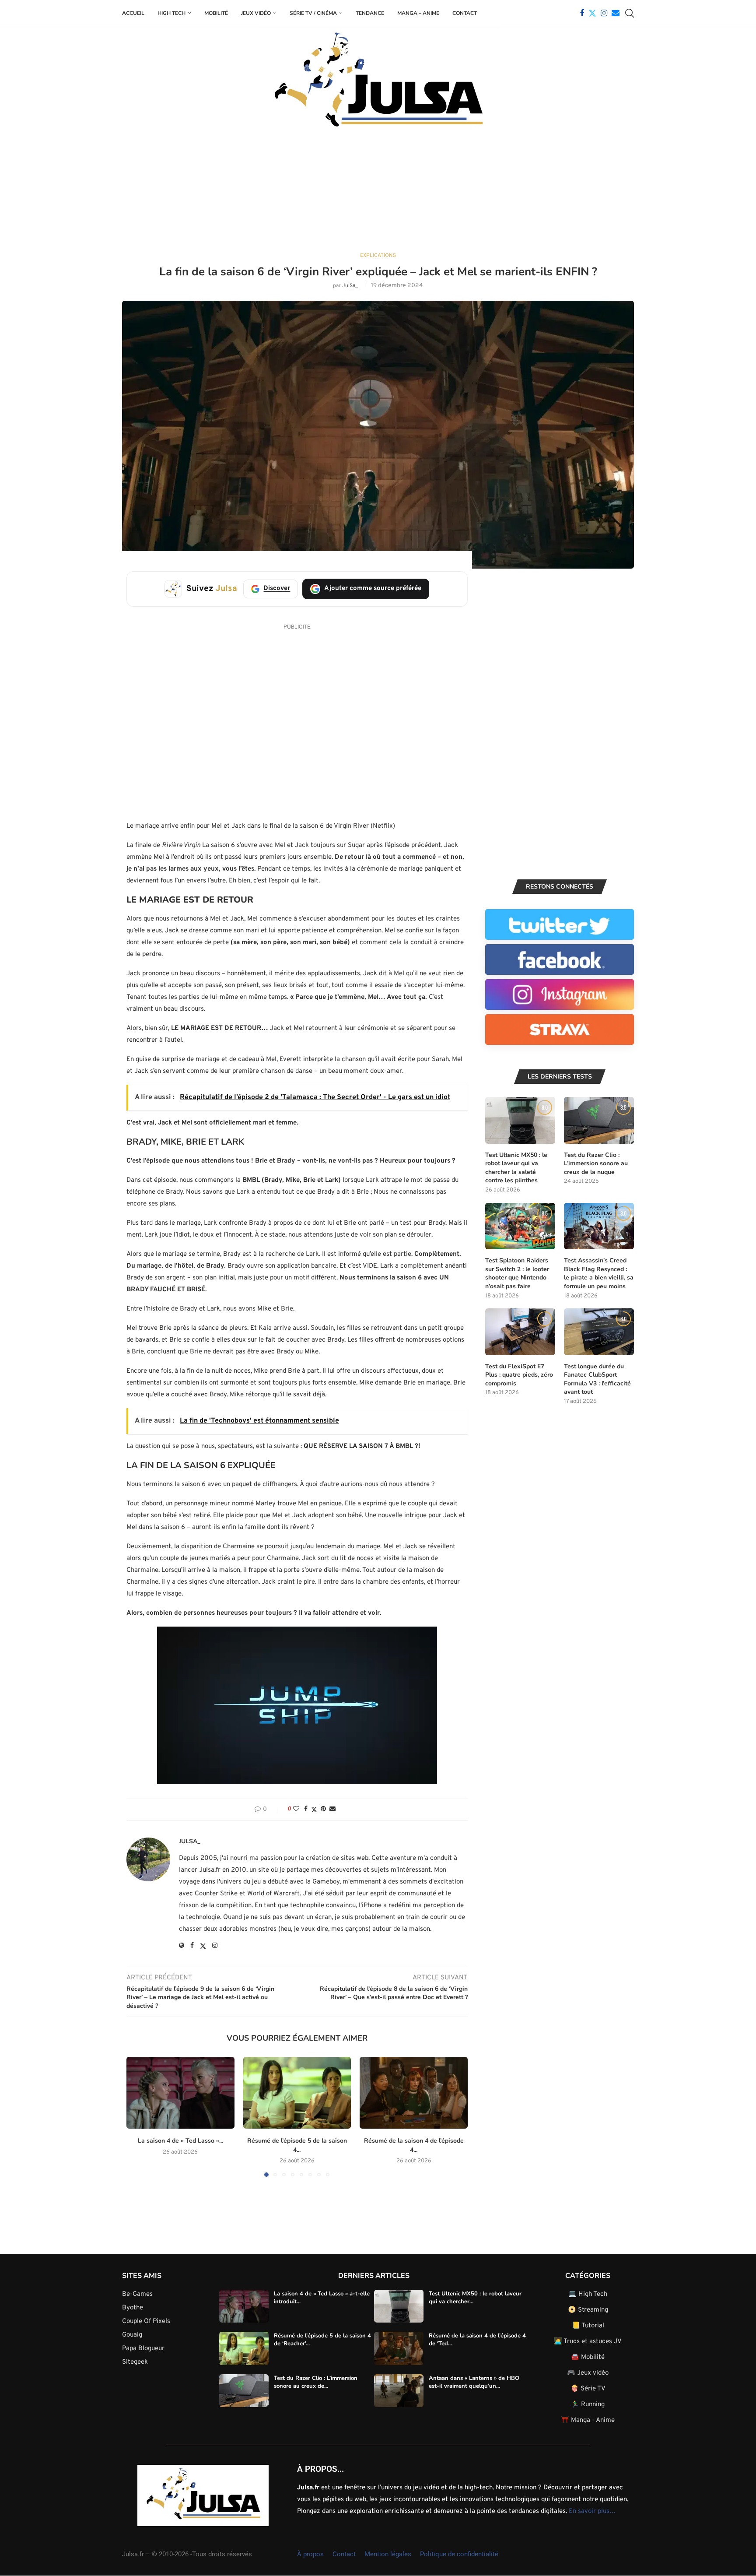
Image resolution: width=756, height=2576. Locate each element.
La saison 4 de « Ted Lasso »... (180, 2141)
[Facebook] (582, 13)
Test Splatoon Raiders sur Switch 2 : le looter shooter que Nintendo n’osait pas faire (517, 1273)
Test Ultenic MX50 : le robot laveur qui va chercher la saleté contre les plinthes (516, 1168)
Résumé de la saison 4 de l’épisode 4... (414, 2145)
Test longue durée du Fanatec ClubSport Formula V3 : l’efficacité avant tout (597, 1379)
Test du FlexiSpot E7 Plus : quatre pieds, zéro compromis (519, 1375)
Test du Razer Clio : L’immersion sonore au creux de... (316, 2382)
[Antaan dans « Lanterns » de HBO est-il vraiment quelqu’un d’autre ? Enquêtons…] (399, 2390)
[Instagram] (604, 13)
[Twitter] (592, 13)
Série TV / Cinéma (313, 13)
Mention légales (388, 2554)
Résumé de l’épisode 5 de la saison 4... (297, 2145)
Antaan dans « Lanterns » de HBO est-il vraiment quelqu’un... (474, 2382)
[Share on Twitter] (314, 1810)
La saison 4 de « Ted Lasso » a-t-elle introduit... (322, 2297)
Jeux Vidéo (256, 13)
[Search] (630, 13)
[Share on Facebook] (306, 1809)
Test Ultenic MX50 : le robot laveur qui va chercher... (475, 2297)
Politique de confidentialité (459, 2554)
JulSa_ (350, 286)
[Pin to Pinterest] (323, 1809)
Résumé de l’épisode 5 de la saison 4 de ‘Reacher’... (322, 2340)
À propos (310, 2554)
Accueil (133, 13)
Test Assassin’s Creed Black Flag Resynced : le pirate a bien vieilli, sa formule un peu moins (599, 1273)
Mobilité (216, 13)
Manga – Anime (418, 13)
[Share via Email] (332, 1809)
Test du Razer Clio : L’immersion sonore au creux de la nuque (596, 1163)
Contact (465, 13)
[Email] (616, 13)
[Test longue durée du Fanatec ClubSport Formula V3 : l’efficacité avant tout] (599, 1332)
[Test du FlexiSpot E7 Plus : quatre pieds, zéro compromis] (520, 1332)
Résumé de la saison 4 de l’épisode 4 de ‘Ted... (477, 2340)
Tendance (370, 13)
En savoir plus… (592, 2511)
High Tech (171, 13)
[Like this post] (296, 1809)
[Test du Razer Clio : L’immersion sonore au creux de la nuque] (599, 1120)
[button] (138, 2116)
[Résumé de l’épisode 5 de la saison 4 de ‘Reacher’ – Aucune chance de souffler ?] (297, 2093)
